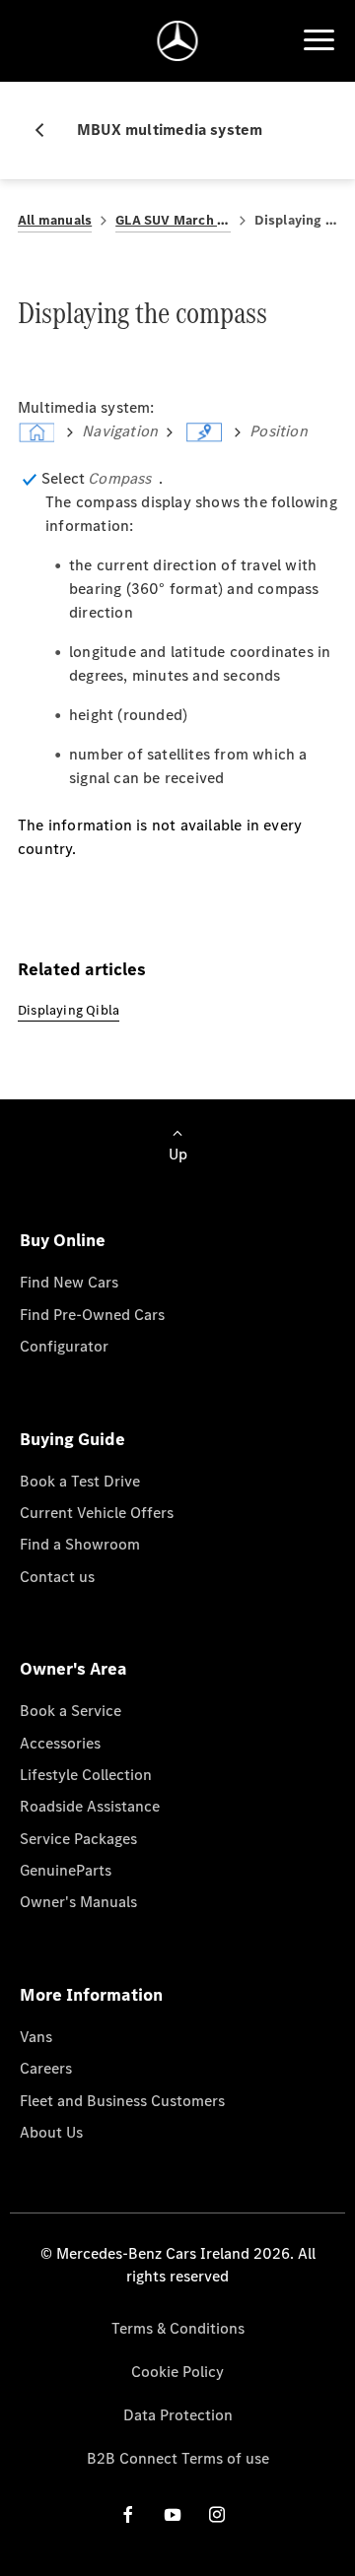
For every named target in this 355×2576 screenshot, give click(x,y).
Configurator (64, 1346)
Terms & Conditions (178, 2328)
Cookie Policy (177, 2372)
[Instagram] (217, 2514)
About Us (51, 2132)
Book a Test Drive (80, 1481)
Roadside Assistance (90, 1806)
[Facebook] (128, 2514)
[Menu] (319, 40)
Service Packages (78, 1839)
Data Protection (178, 2415)
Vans (36, 2037)
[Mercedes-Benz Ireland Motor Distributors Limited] (178, 41)
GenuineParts (66, 1870)
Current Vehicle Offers (97, 1513)
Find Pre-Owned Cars (92, 1315)
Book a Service (71, 1711)
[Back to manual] (47, 130)
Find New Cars (69, 1282)
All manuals (55, 220)
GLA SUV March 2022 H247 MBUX (173, 220)
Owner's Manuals (78, 1902)
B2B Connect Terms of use (178, 2458)
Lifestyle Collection (86, 1775)
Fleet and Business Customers (122, 2101)
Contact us (57, 1577)
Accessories (60, 1743)
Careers (46, 2068)
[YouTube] (173, 2514)
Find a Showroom (80, 1544)
